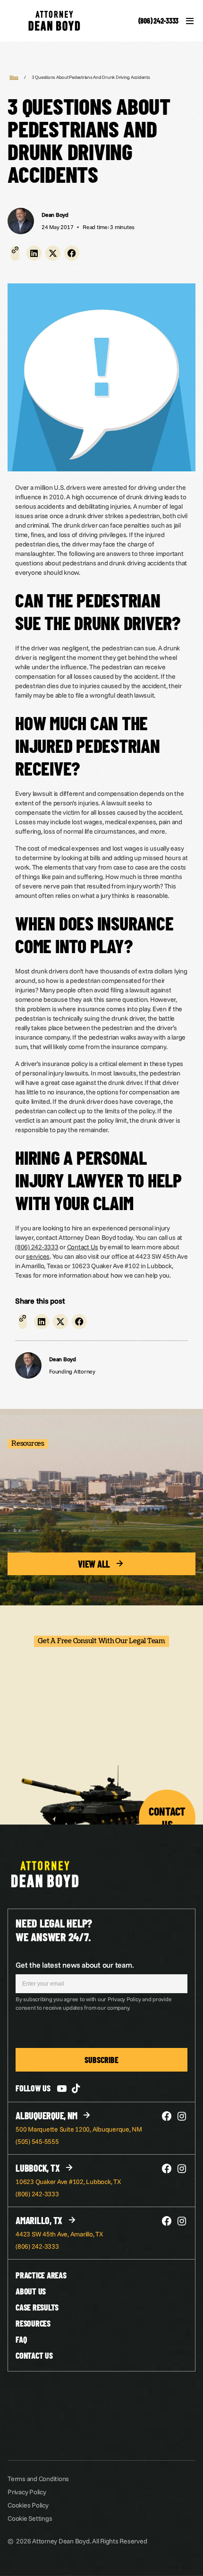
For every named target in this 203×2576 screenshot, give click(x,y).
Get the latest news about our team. (75, 1965)
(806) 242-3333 (159, 21)
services (38, 1256)
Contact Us (83, 1247)
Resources (33, 2323)
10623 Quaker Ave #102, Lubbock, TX (68, 2182)
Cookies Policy (28, 2505)
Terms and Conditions (38, 2479)
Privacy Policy (27, 2492)
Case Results (37, 2307)
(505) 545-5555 (37, 2141)
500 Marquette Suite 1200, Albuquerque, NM (79, 2129)
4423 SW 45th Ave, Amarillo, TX (59, 2234)
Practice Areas (41, 2275)
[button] (34, 253)
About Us (31, 2291)
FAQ (21, 2339)
